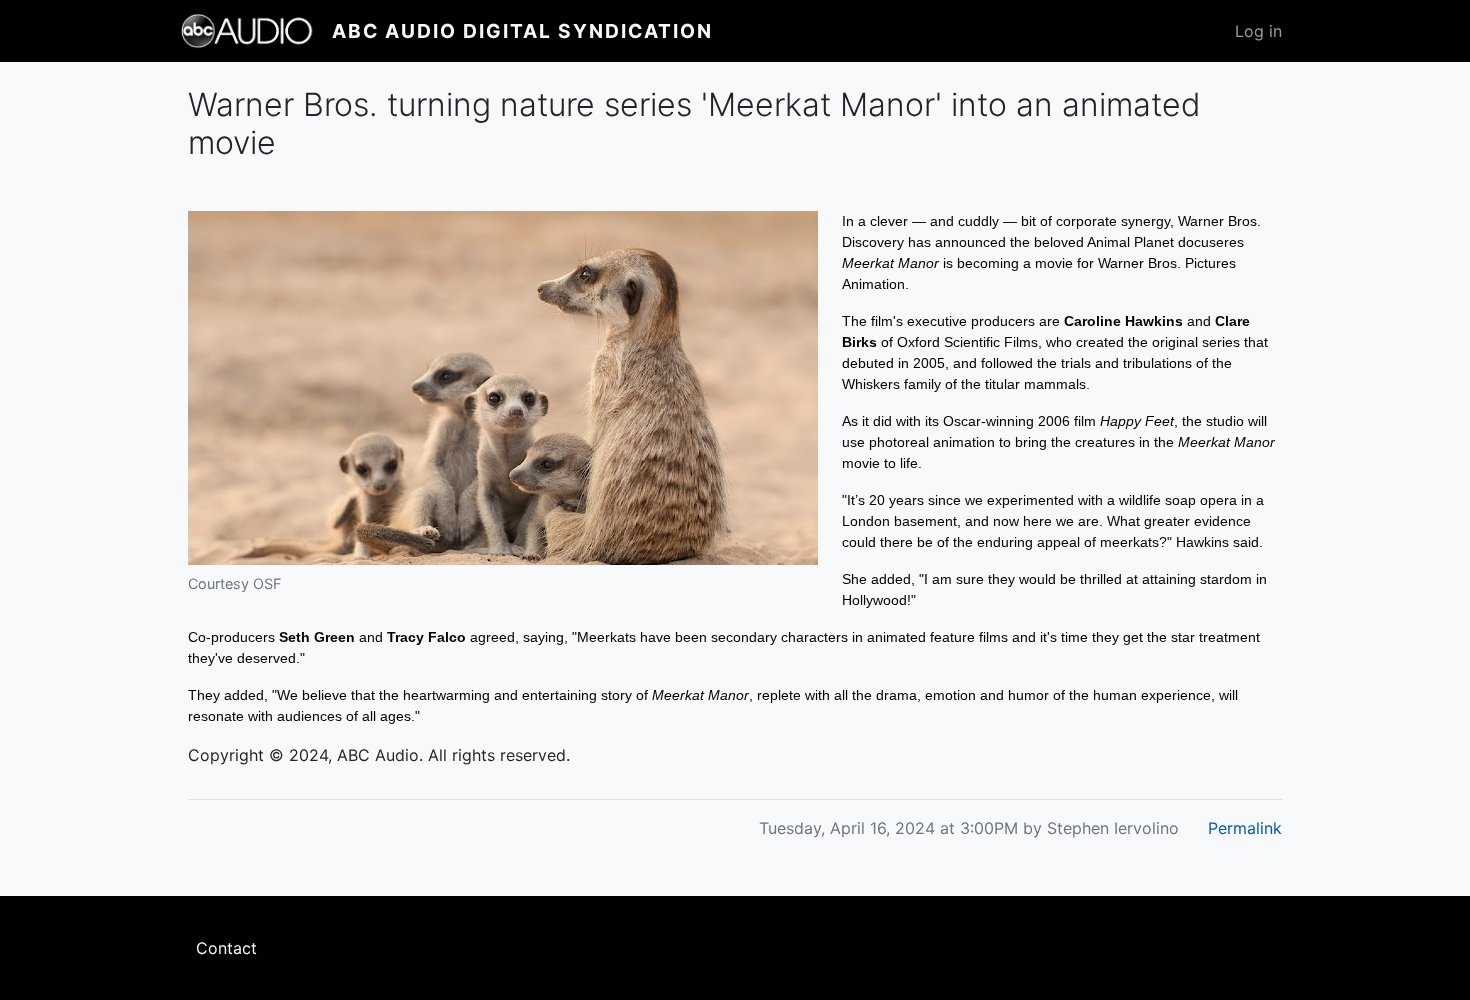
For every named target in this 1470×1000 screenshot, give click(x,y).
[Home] (256, 31)
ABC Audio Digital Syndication (522, 31)
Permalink (1245, 828)
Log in (1258, 31)
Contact (226, 948)
